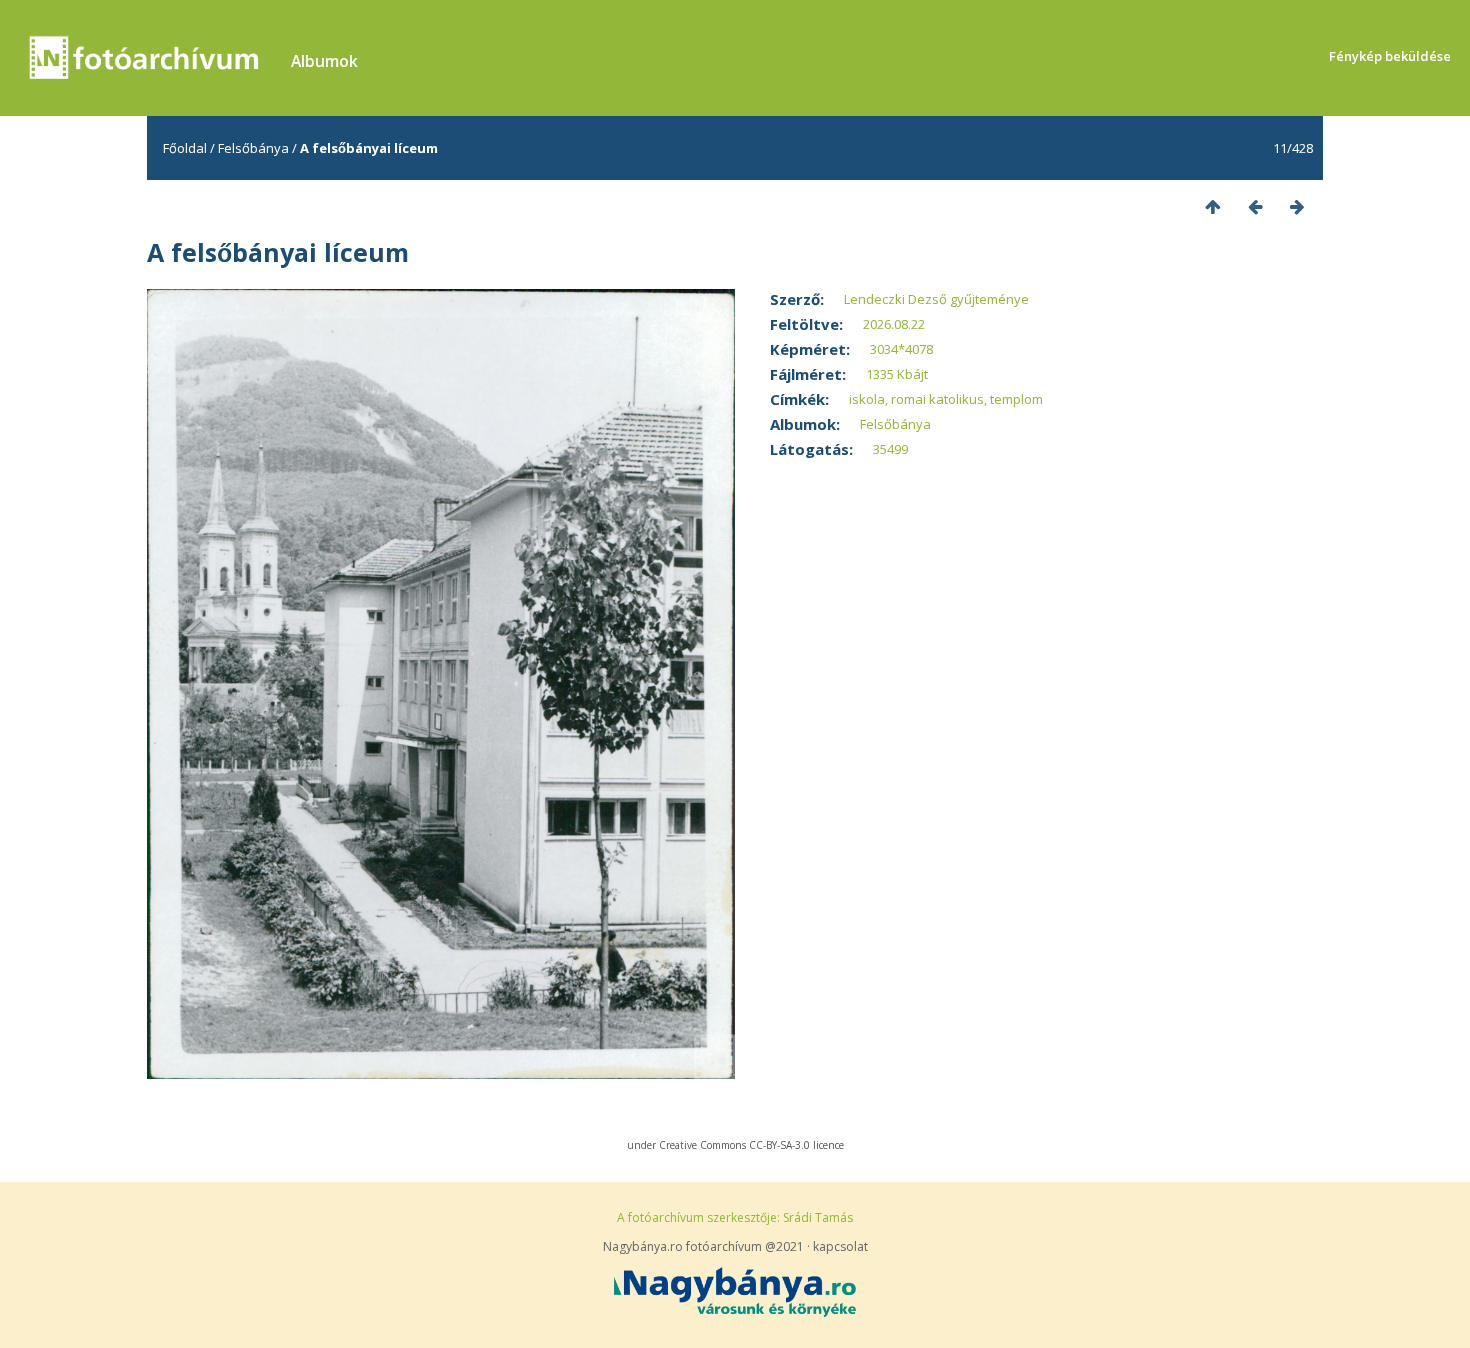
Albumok (324, 61)
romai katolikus (937, 399)
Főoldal (185, 148)
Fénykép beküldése (1390, 56)
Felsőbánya (253, 148)
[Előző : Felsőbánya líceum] (1255, 206)
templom (1016, 399)
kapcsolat (840, 1246)
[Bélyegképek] (1213, 206)
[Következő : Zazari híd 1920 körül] (1297, 206)
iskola (867, 399)
